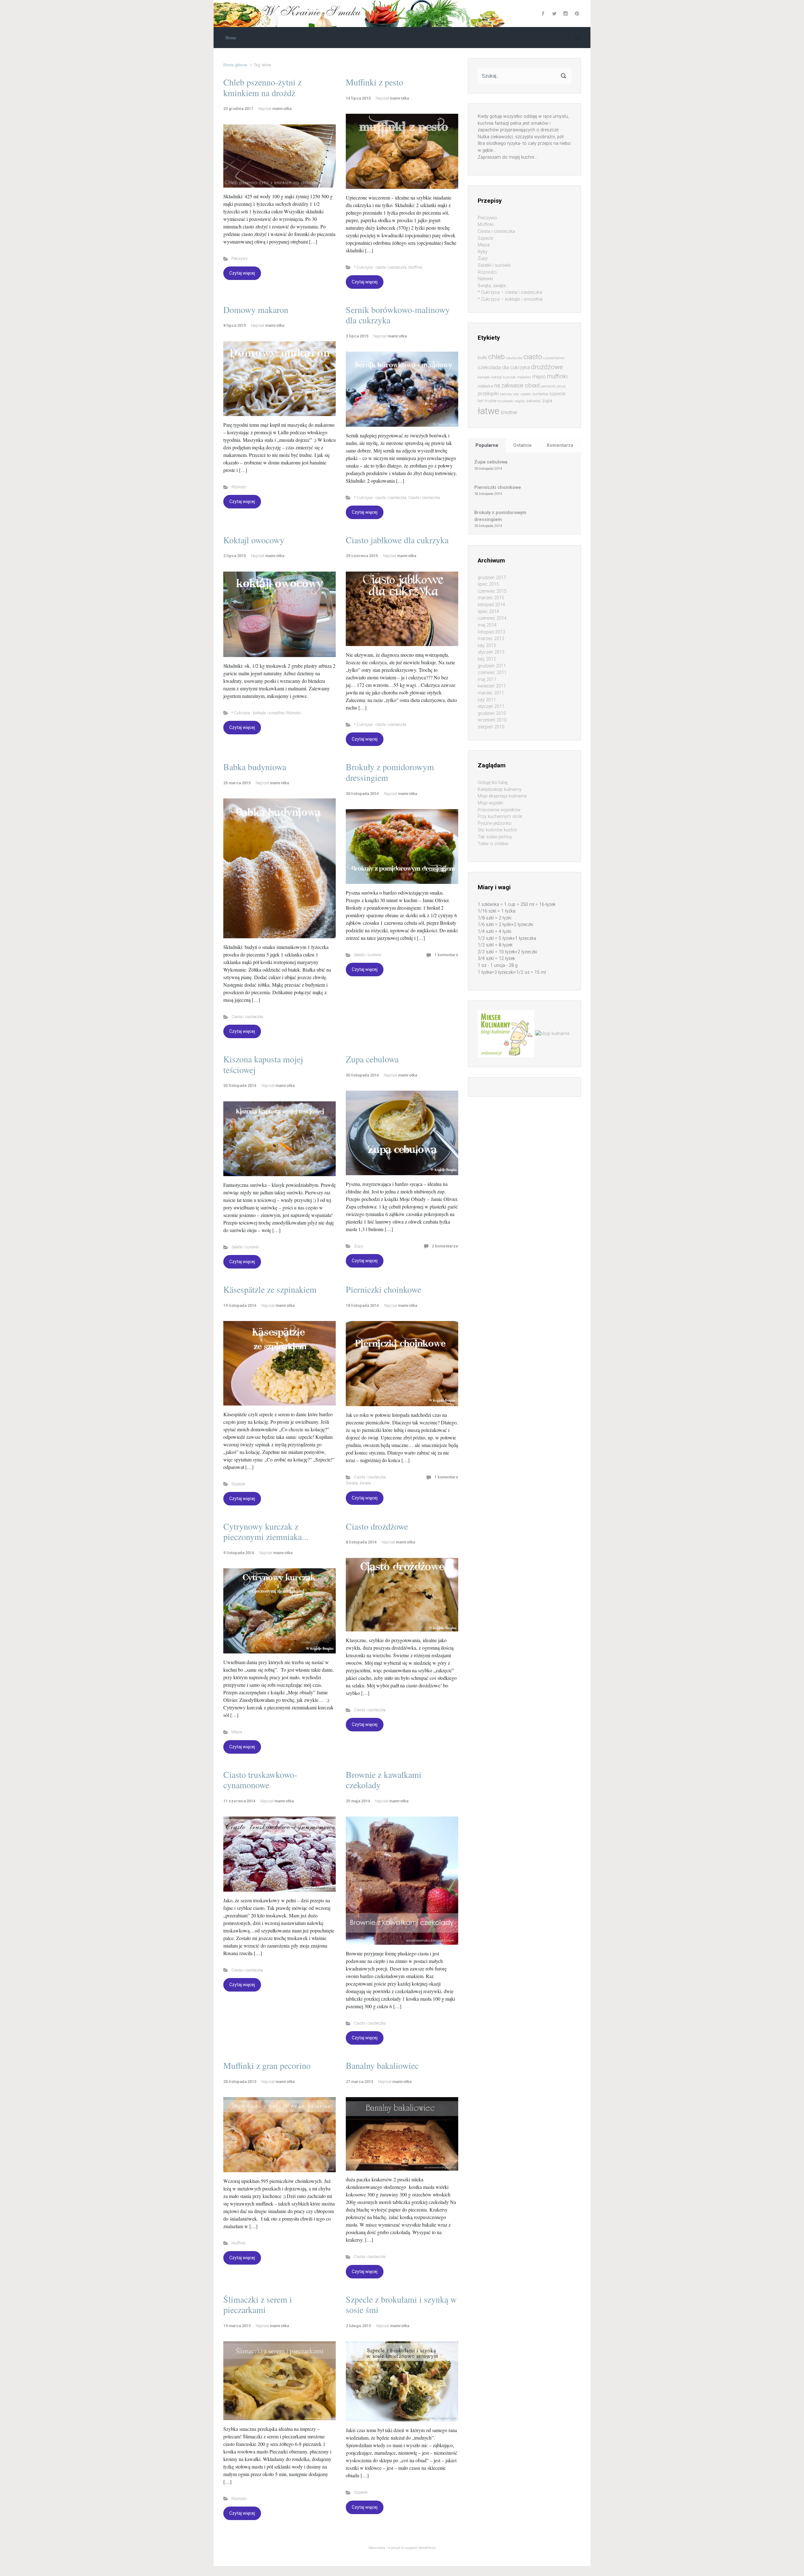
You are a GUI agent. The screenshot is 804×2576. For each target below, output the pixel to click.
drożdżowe (547, 367)
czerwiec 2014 (492, 618)
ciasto (533, 357)
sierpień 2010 (491, 727)
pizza (561, 386)
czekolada (489, 367)
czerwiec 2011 (492, 673)
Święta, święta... (360, 1483)
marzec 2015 (491, 598)
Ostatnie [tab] (522, 445)
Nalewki (485, 279)
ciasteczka (514, 358)
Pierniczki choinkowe (383, 1289)
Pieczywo (239, 258)
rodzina (506, 394)
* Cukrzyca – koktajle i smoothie (510, 299)
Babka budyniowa (255, 767)
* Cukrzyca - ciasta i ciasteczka (380, 267)
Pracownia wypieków (499, 810)
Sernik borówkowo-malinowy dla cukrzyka (398, 315)
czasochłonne (554, 358)
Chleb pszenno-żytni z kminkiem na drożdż (262, 87)
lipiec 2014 (488, 612)
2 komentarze (445, 1246)
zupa (547, 401)
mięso (539, 377)
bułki (482, 358)
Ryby (483, 252)
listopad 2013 (491, 632)
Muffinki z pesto (375, 82)
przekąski (488, 394)
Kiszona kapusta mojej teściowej (263, 1064)
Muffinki (415, 267)
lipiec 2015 (488, 584)
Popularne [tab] (487, 445)
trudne (491, 401)
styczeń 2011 (491, 707)
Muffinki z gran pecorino (267, 2065)
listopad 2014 (491, 605)
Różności (239, 487)
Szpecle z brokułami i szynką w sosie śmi (401, 2305)
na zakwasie (509, 385)
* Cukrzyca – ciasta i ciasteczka (510, 292)
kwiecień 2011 (492, 686)
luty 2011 (487, 700)
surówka (540, 394)
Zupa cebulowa (372, 1059)
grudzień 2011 (492, 666)
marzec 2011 (491, 693)
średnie (509, 412)
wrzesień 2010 (492, 720)
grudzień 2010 (492, 713)
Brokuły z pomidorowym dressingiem (390, 772)
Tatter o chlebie (493, 844)
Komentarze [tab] (560, 445)
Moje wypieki (490, 803)
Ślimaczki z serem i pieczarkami (258, 2305)
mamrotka (282, 109)
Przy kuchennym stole (500, 817)
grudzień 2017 (492, 578)
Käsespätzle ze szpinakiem (270, 1289)
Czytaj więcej (242, 273)
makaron (524, 377)
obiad (532, 385)
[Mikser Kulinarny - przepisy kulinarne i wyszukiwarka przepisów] (506, 1034)
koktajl (497, 377)
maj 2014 (487, 625)
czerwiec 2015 (492, 591)
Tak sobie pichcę (495, 837)
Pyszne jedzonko (495, 823)
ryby (516, 394)
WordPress (427, 2548)
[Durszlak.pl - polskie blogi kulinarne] (552, 1034)
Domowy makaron (256, 310)
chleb (497, 357)
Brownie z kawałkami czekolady (384, 1780)
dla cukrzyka (516, 367)
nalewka (485, 386)
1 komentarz (446, 955)
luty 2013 (487, 646)
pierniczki (548, 386)
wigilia (520, 401)
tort (481, 401)
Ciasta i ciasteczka (424, 498)
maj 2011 (487, 680)
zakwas (533, 401)
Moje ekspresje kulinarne (502, 796)
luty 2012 (487, 659)
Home (231, 38)
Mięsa (237, 1732)
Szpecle (238, 1484)
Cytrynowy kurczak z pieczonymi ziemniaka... (266, 1532)
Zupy (359, 1246)
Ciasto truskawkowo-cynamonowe (260, 1780)
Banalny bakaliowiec (382, 2065)
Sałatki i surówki (368, 955)
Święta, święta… (493, 286)
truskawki (506, 401)
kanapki (484, 377)
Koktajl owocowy (254, 540)
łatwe (489, 411)
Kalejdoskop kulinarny (500, 789)
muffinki (557, 376)
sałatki (526, 394)
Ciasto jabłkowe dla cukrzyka (397, 540)
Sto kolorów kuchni (497, 830)
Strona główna (235, 65)
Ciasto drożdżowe (377, 1526)
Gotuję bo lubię (493, 783)
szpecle (557, 394)
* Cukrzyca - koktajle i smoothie (258, 713)
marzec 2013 (491, 639)
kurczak (509, 377)
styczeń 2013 (491, 652)
